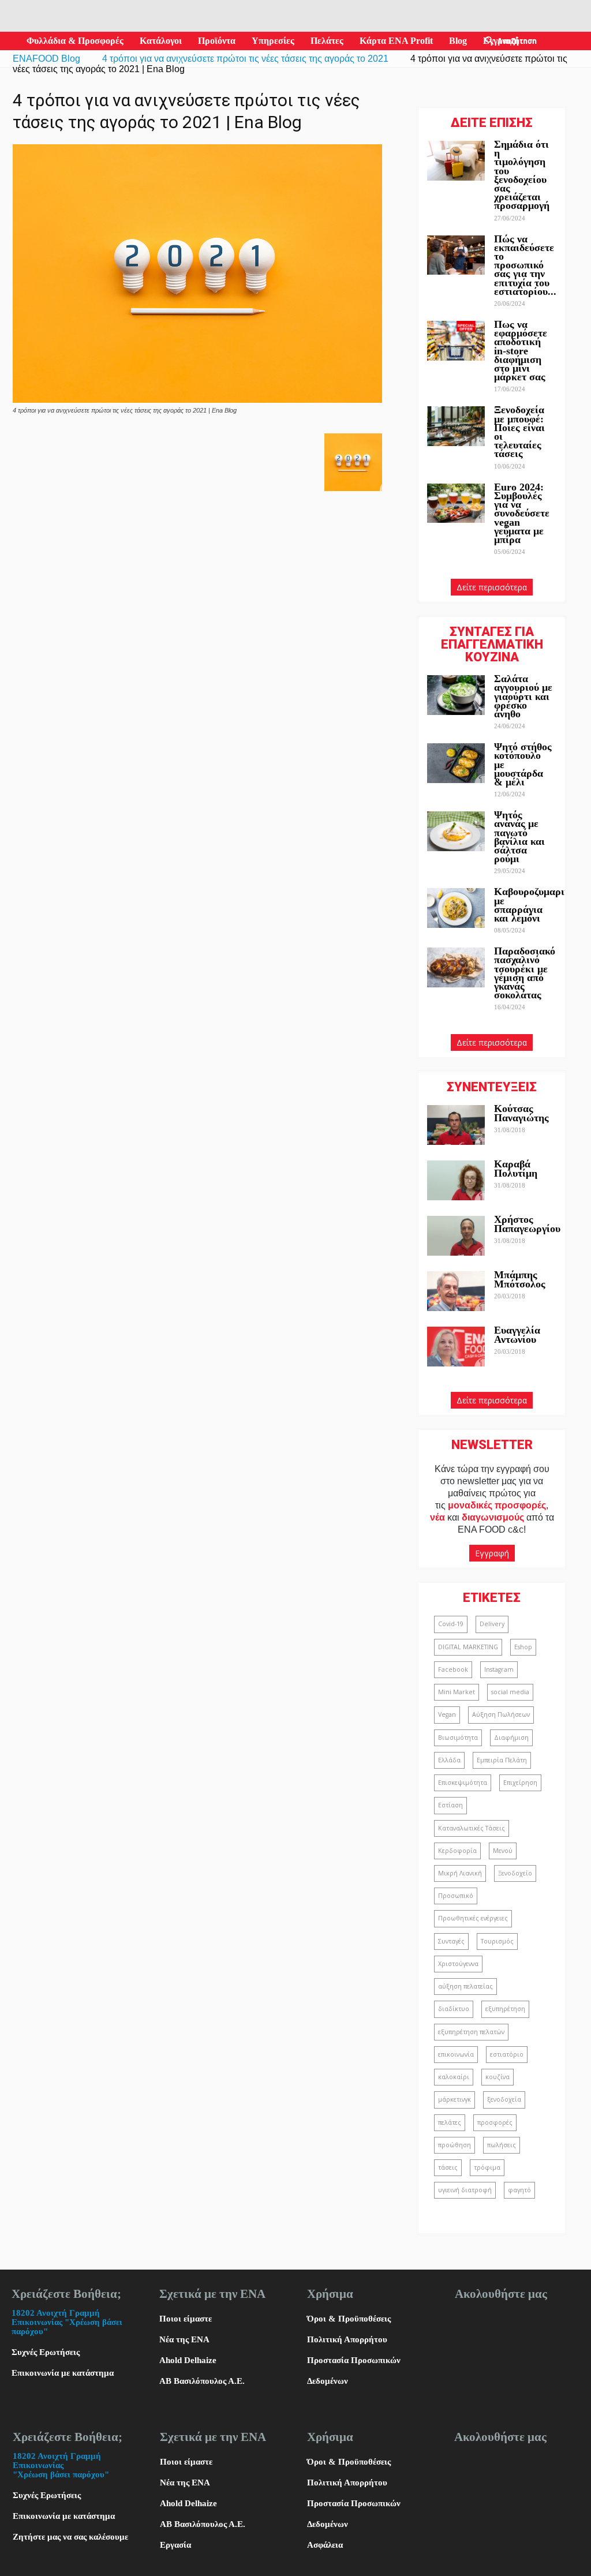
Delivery (492, 1624)
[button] (489, 41)
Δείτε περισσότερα (492, 587)
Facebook (453, 1669)
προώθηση (455, 2145)
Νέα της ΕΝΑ (184, 2339)
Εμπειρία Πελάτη (502, 1760)
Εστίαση (450, 1805)
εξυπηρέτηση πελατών (471, 2032)
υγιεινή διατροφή (465, 2190)
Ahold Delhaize (188, 2360)
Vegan (447, 1714)
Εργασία (175, 2545)
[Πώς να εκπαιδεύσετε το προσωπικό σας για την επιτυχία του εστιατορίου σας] (456, 255)
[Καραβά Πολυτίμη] (456, 1180)
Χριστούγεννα (458, 1964)
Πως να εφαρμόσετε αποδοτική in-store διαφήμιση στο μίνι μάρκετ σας (521, 351)
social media (510, 1692)
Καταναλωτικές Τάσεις (472, 1828)
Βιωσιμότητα (458, 1738)
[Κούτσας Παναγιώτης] (456, 1125)
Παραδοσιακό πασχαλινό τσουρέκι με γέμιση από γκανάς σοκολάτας (525, 973)
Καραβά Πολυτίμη (516, 1168)
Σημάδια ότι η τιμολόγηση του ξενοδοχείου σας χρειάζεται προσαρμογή (522, 175)
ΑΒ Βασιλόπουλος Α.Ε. (202, 2381)
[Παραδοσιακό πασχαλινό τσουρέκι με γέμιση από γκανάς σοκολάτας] (456, 967)
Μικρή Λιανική (460, 1873)
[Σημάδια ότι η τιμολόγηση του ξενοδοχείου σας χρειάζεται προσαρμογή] (456, 161)
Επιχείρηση (520, 1783)
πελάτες (450, 2122)
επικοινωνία (456, 2054)
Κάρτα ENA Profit (396, 41)
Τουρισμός (497, 1941)
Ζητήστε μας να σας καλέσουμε (70, 2537)
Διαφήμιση (511, 1738)
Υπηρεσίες (273, 41)
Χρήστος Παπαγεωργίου (527, 1224)
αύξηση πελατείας (465, 1986)
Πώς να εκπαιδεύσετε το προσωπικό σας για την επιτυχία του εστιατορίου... (525, 265)
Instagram (499, 1669)
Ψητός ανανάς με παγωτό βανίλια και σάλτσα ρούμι (519, 837)
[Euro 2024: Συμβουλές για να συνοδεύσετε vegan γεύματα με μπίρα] (456, 503)
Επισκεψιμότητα (463, 1783)
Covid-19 (451, 1624)
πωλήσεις (502, 2145)
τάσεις (448, 2167)
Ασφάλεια (325, 2545)
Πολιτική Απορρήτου (347, 2339)
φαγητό (519, 2190)
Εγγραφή (492, 1553)
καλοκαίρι (454, 2077)
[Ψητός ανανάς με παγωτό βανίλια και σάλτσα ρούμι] (456, 831)
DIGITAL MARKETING (468, 1647)
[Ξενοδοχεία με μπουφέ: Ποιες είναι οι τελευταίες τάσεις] (456, 426)
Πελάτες (327, 41)
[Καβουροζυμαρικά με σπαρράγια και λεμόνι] (456, 908)
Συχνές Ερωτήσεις (46, 2352)
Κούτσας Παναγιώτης (521, 1113)
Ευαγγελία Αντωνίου (517, 1334)
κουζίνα (498, 2077)
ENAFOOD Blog (46, 59)
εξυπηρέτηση (505, 2009)
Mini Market (457, 1692)
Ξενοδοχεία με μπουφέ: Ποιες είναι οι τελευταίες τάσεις (519, 432)
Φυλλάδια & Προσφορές (75, 41)
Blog (458, 41)
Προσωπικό (456, 1896)
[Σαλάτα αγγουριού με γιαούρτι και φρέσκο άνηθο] (456, 695)
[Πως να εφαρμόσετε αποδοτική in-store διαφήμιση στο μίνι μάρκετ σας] (456, 341)
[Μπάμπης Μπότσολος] (456, 1291)
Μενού (503, 1851)
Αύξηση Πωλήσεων (501, 1714)
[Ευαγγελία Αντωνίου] (456, 1347)
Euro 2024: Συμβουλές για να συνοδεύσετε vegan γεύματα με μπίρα (522, 513)
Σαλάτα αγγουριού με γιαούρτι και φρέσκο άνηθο (523, 696)
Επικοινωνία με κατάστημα (63, 2373)
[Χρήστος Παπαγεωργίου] (456, 1236)
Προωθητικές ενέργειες (473, 1918)
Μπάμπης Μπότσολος (520, 1279)
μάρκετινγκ (455, 2099)
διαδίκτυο (454, 2009)
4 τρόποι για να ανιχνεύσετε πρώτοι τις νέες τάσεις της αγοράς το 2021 (245, 59)
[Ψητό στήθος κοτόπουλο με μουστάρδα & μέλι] (456, 763)
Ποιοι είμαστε (186, 2319)
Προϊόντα (217, 41)
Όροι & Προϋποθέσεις (349, 2319)
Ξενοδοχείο (515, 1873)
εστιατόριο (507, 2054)
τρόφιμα (487, 2167)
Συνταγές (451, 1941)
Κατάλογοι (161, 41)
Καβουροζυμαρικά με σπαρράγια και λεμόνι (535, 905)
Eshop (523, 1647)
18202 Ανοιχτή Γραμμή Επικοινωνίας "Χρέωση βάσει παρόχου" (67, 2322)
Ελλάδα (449, 1760)
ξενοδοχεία (504, 2099)
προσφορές (495, 2122)
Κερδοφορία (457, 1851)
